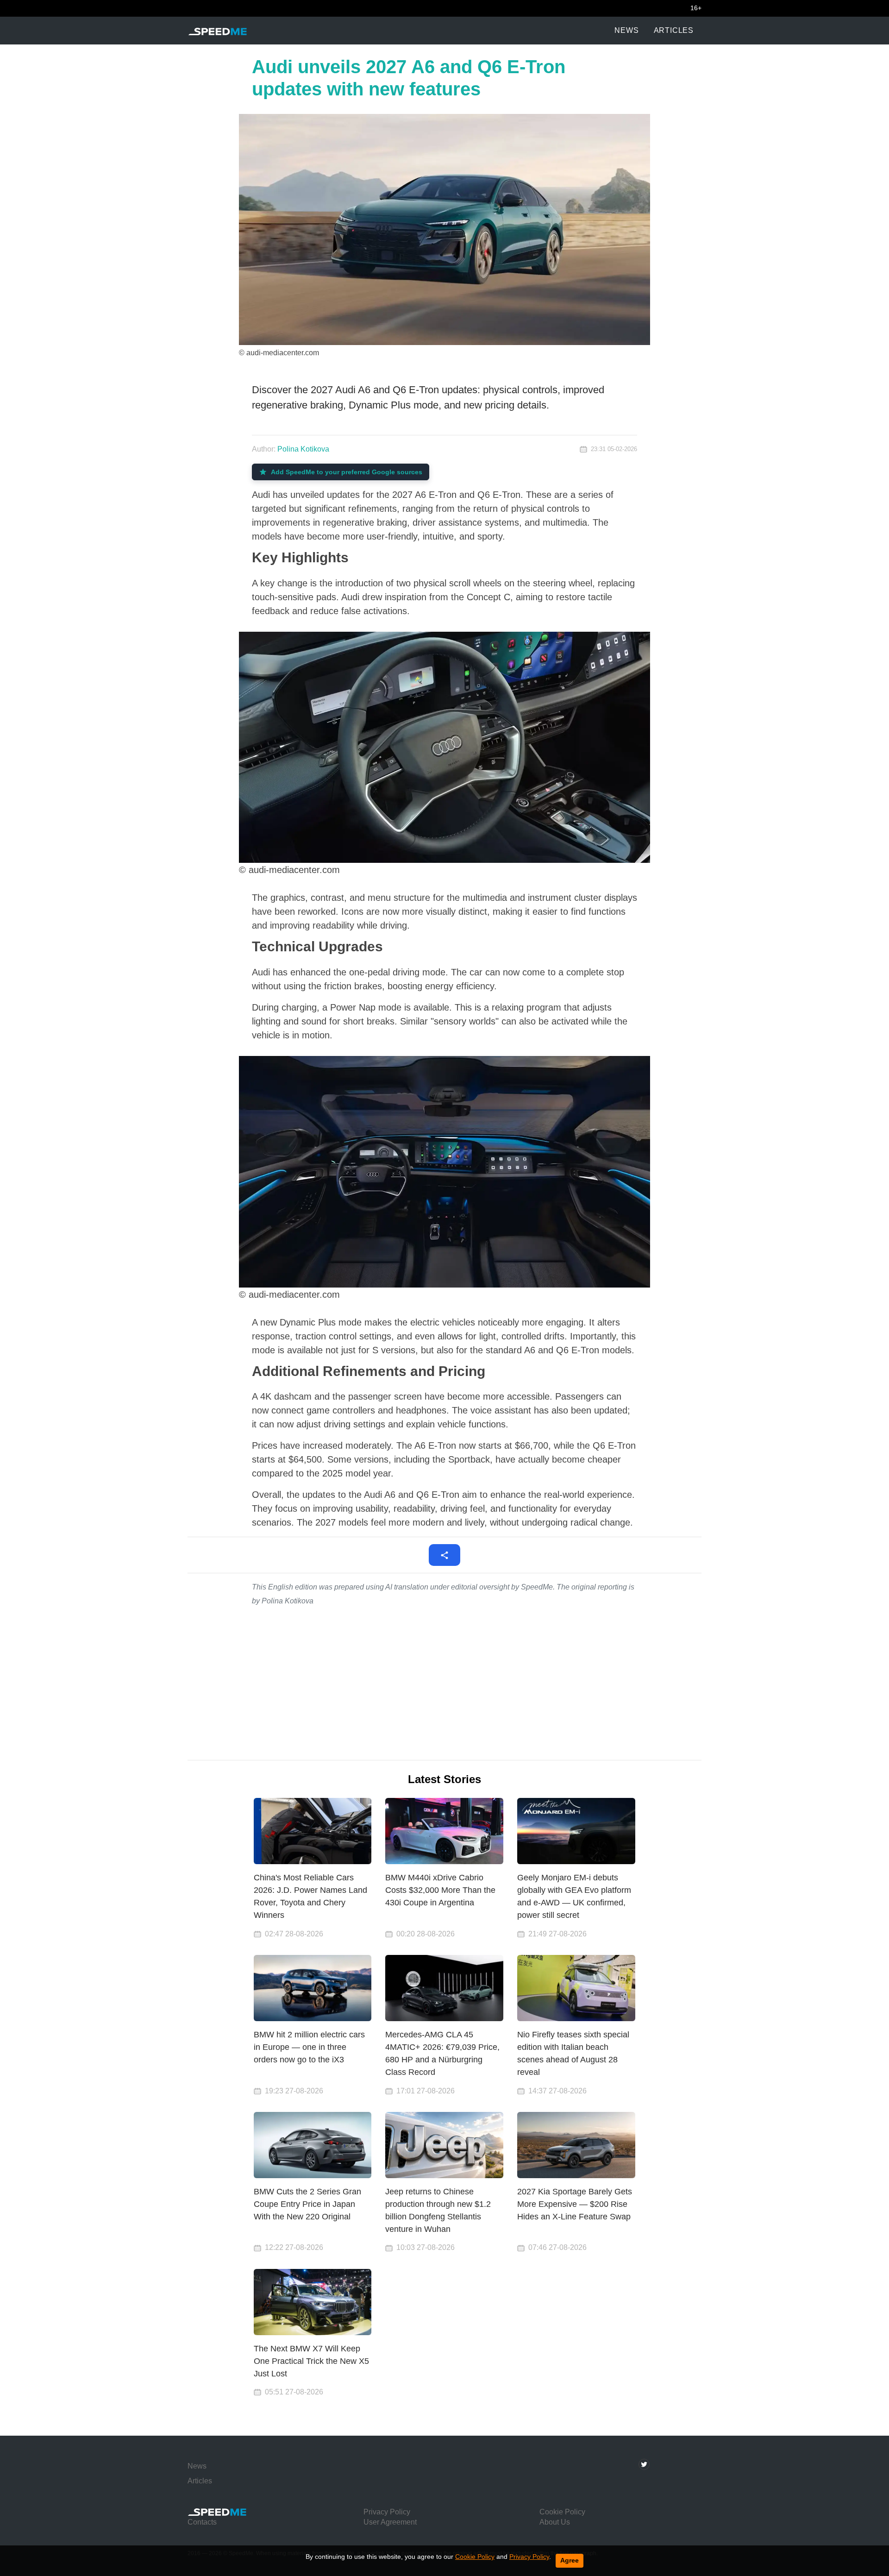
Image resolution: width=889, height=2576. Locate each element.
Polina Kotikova (303, 449)
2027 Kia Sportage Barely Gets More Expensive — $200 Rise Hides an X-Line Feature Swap (575, 2204)
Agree (570, 2560)
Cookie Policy (475, 2557)
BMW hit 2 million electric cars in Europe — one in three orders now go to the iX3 (309, 2047)
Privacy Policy (529, 2557)
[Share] (444, 1555)
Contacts (202, 2522)
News (626, 30)
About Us (555, 2522)
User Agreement (390, 2522)
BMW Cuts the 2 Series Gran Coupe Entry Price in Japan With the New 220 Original (307, 2204)
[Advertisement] (444, 1684)
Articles (674, 30)
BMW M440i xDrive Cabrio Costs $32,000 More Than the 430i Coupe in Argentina (440, 1890)
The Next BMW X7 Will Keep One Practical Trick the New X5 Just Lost (311, 2361)
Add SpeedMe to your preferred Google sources (347, 472)
